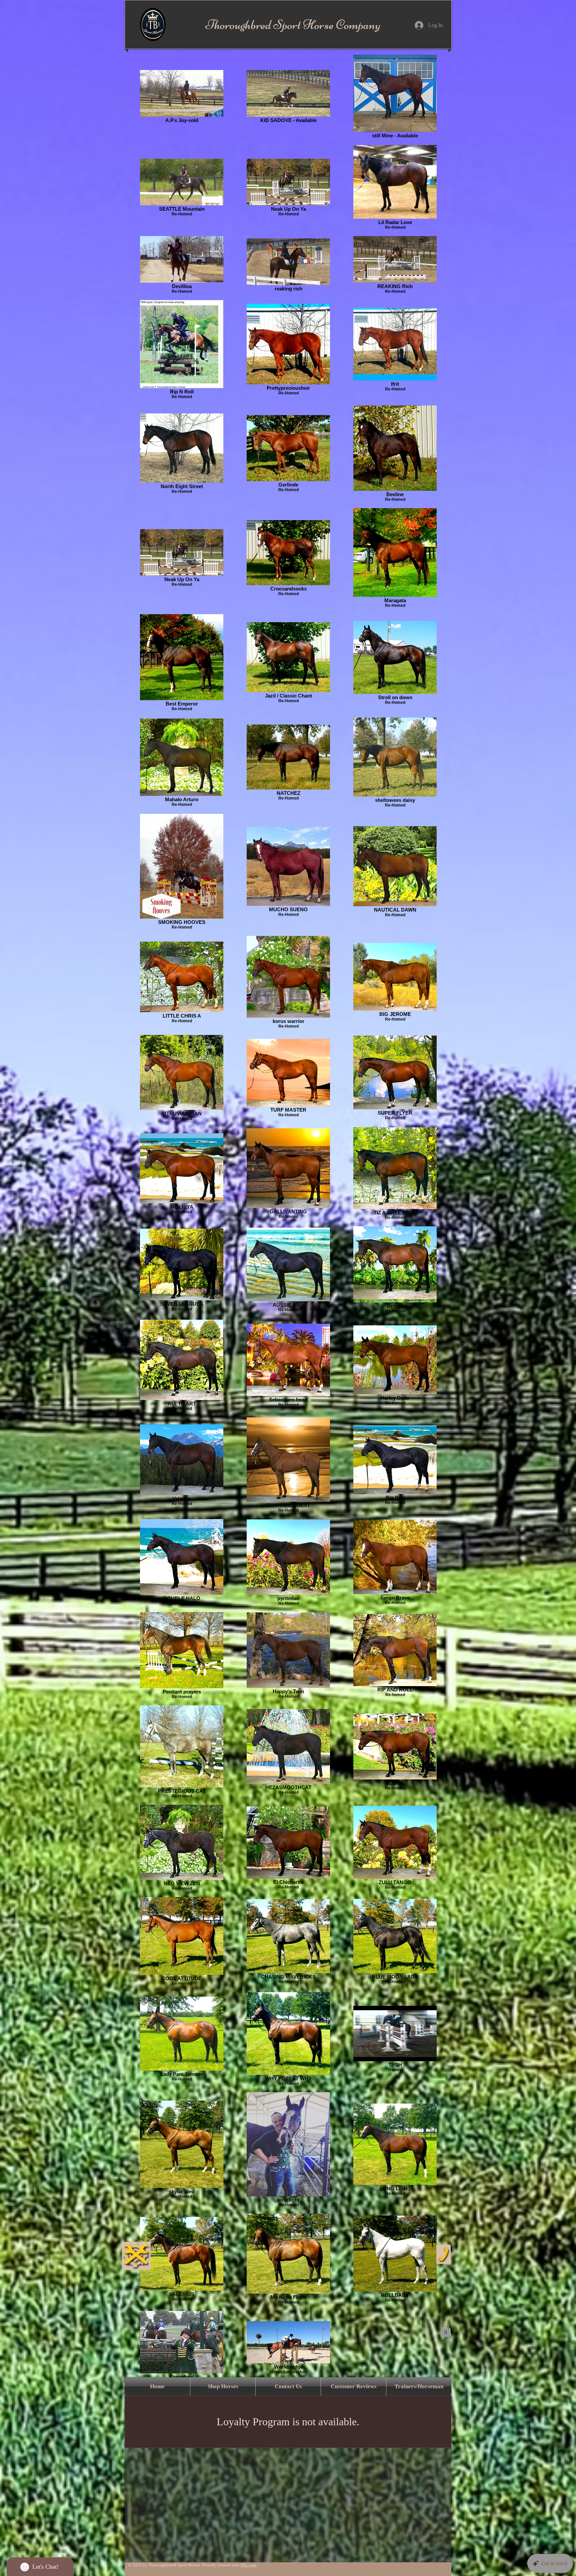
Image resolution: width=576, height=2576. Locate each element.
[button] (446, 2330)
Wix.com (248, 2565)
